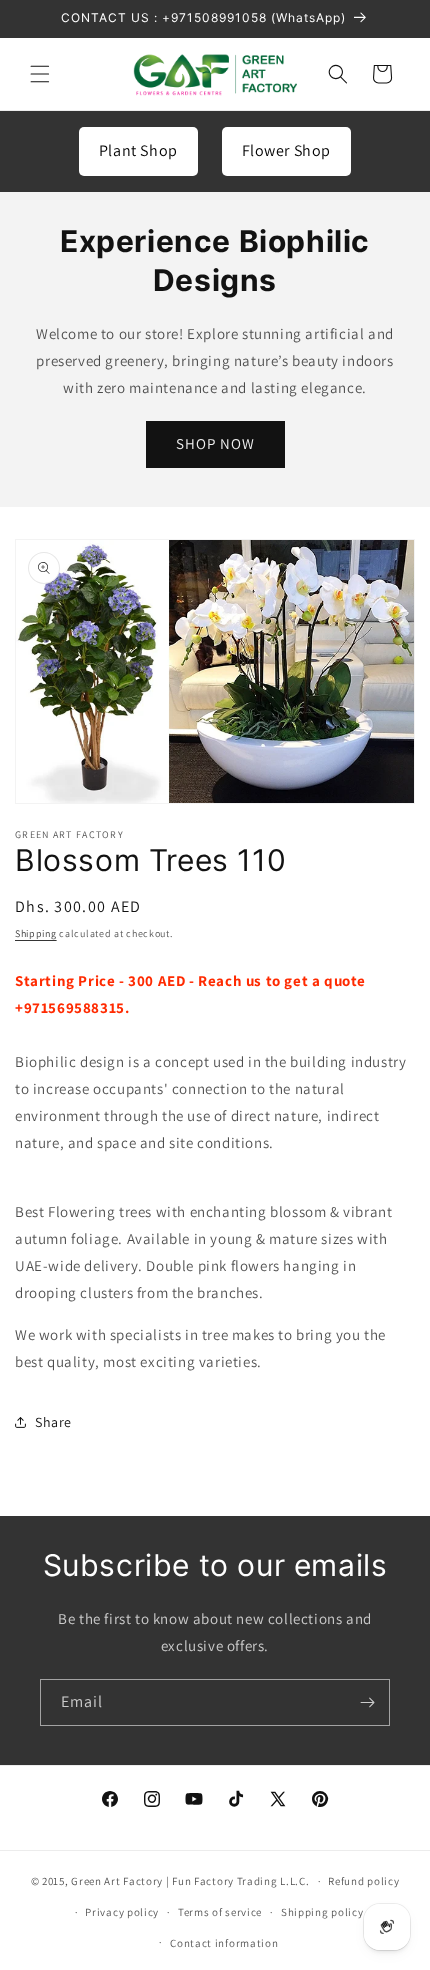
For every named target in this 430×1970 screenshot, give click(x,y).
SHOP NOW (215, 443)
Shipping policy (322, 1912)
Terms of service (220, 1912)
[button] (40, 74)
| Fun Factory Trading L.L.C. (238, 1881)
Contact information (224, 1943)
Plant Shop (138, 150)
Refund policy (363, 1881)
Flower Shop (287, 150)
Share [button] (53, 1422)
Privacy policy (122, 1912)
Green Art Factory (117, 1881)
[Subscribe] (367, 1702)
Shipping (36, 933)
